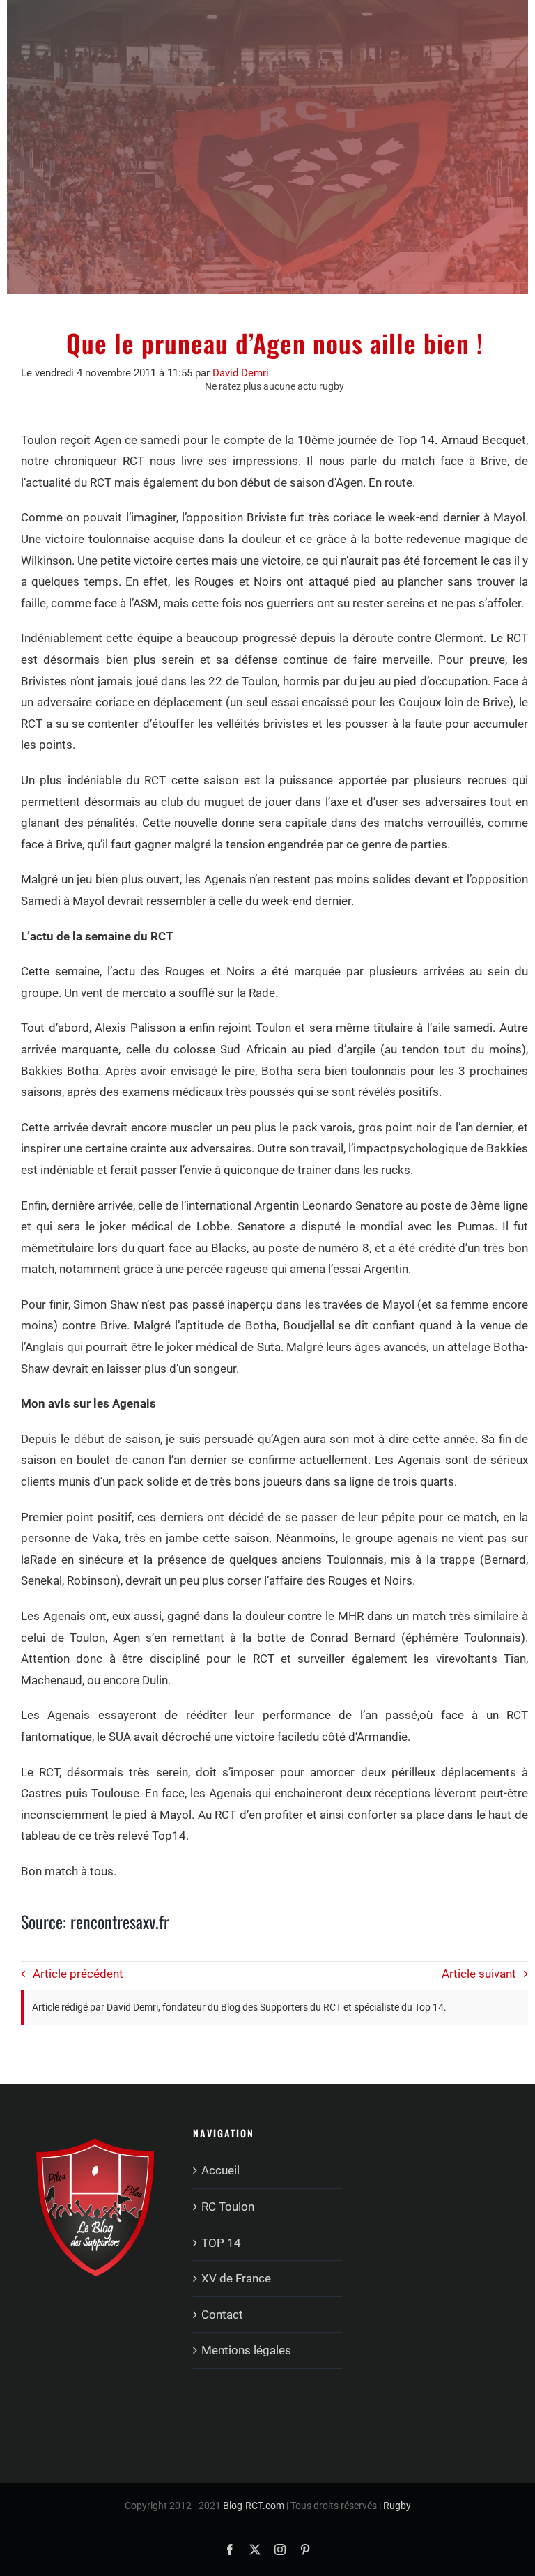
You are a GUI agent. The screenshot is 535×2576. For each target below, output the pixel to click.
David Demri (241, 373)
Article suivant (479, 1974)
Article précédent (78, 1974)
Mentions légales (246, 2350)
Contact (222, 2315)
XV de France (236, 2278)
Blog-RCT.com (254, 2506)
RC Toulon (228, 2207)
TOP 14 (221, 2243)
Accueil (220, 2170)
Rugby (397, 2506)
